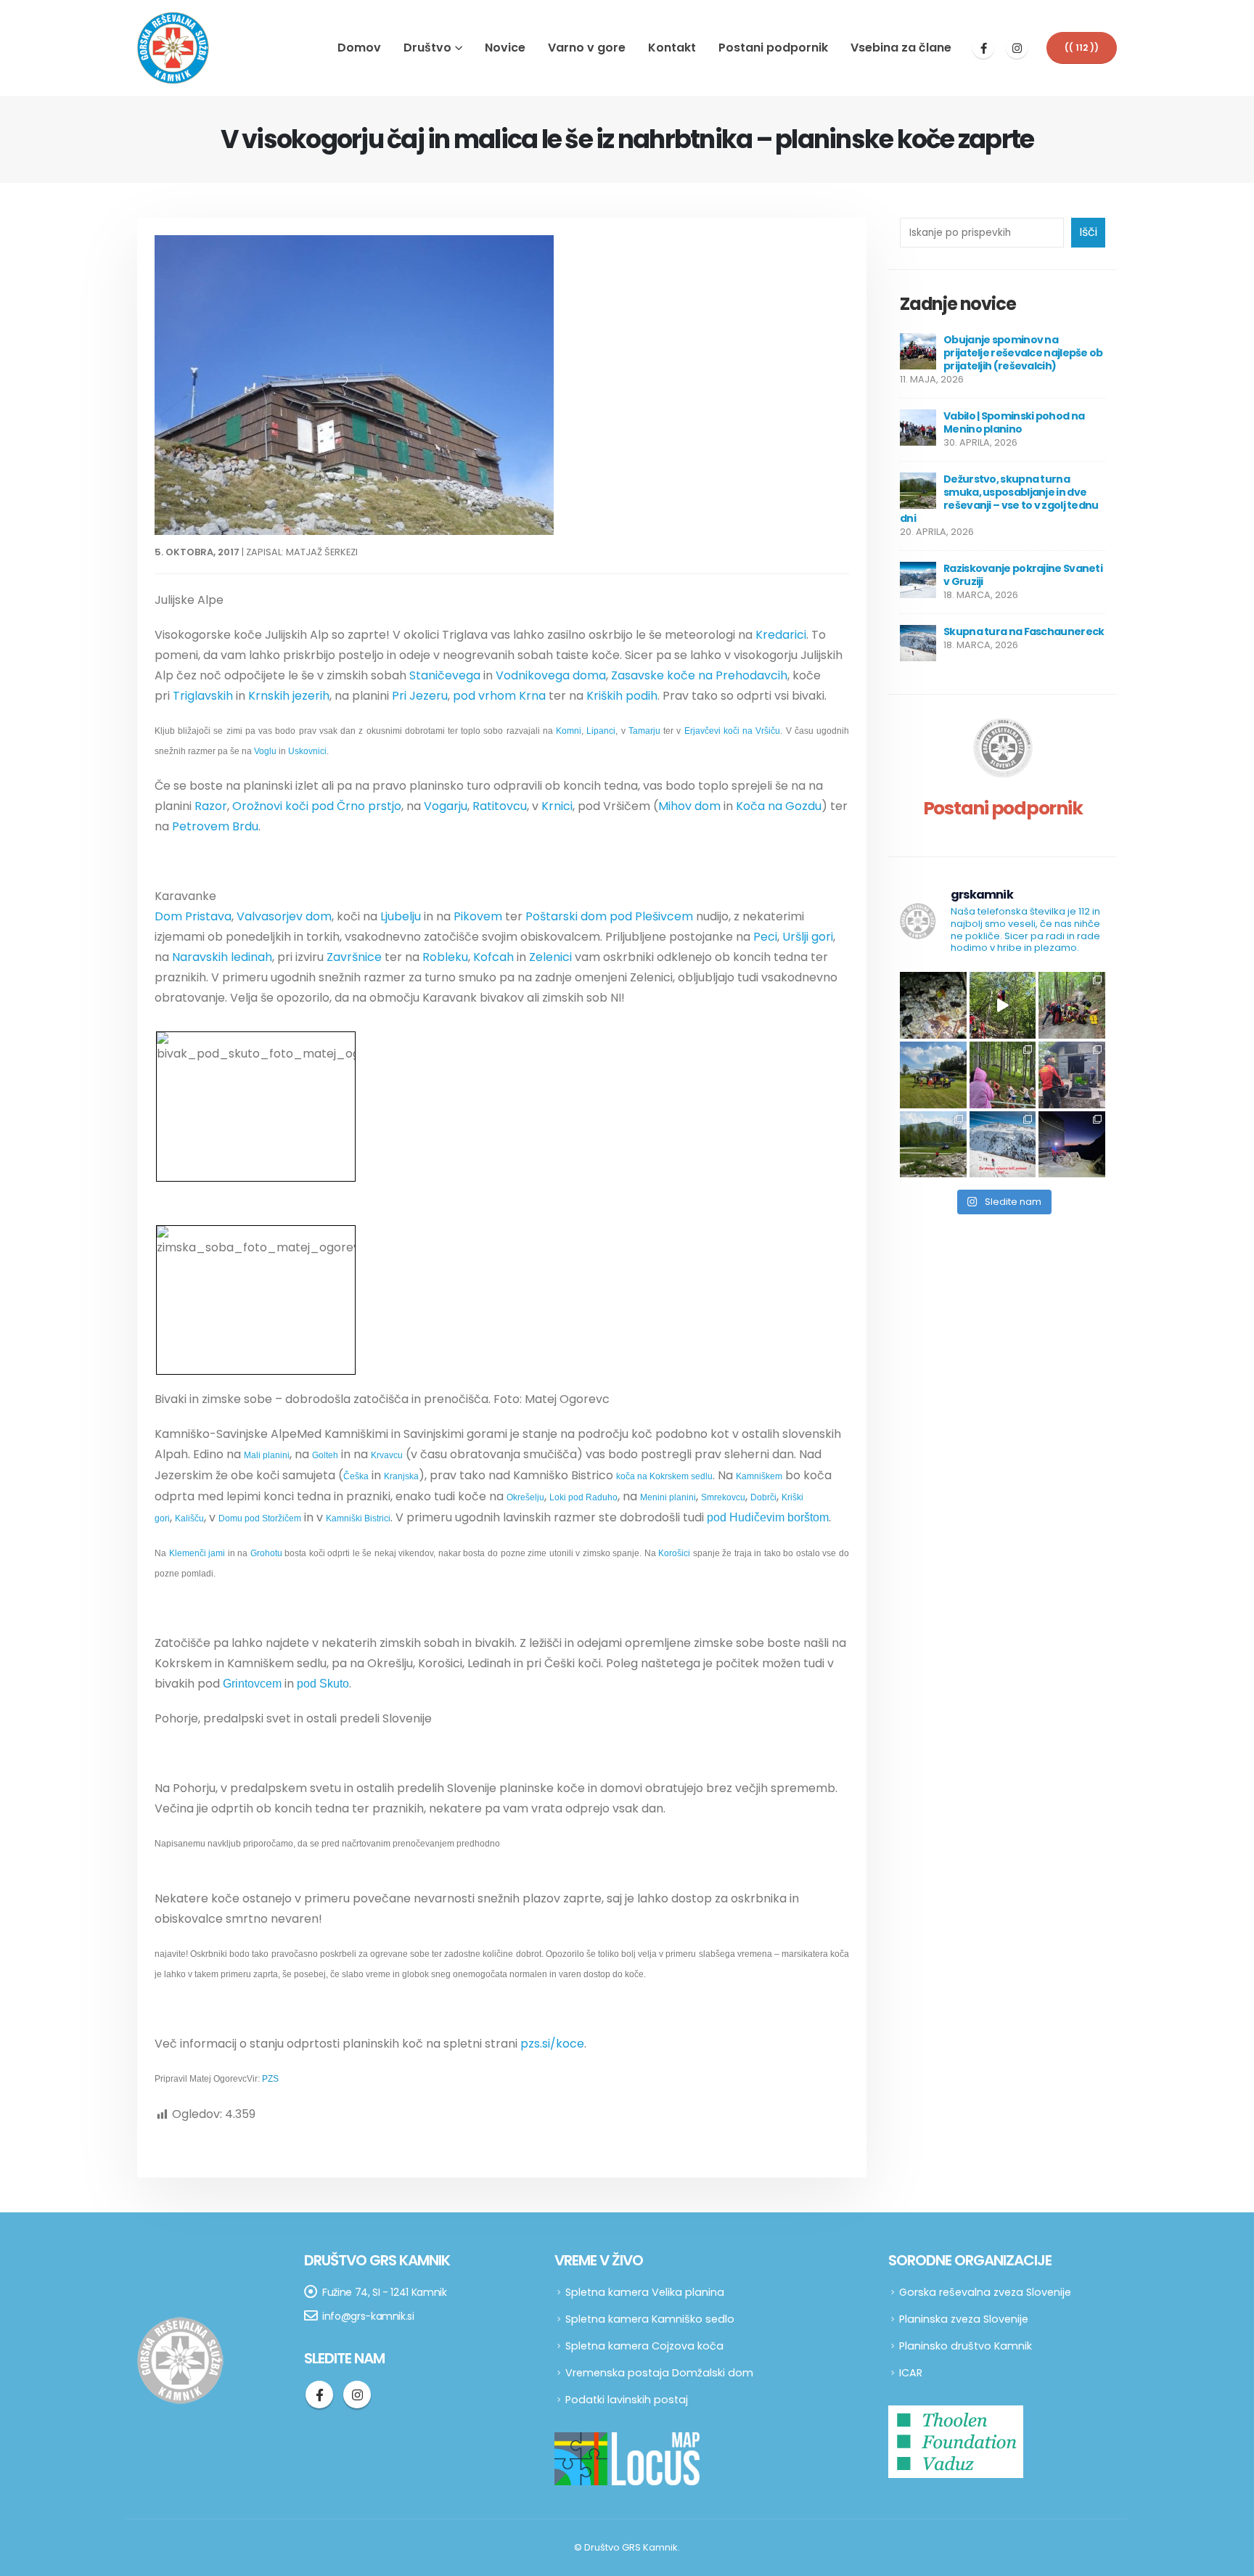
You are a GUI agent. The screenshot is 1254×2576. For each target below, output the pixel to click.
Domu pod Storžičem (260, 1518)
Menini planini (668, 1497)
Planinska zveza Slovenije (964, 2319)
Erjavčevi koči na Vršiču (733, 731)
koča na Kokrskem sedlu (664, 1476)
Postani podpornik (773, 48)
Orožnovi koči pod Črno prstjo (317, 806)
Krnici (557, 806)
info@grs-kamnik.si (368, 2316)
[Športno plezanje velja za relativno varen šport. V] (1003, 1005)
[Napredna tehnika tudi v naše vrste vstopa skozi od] (1072, 1075)
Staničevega (445, 675)
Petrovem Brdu (215, 826)
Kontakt (672, 48)
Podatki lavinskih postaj (627, 2400)
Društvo (427, 48)
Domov (359, 48)
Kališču (189, 1518)
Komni (569, 731)
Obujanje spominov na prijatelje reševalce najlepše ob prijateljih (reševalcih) (1023, 353)
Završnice (354, 957)
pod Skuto (323, 1684)
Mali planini (267, 1455)
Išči (1088, 232)
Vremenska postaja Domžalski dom (659, 2373)
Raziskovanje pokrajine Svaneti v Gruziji (1023, 575)
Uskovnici (307, 751)
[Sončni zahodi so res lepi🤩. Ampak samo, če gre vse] (1072, 1145)
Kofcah (493, 957)
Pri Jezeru (420, 696)
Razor (211, 806)
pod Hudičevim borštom (768, 1517)
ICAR (911, 2373)
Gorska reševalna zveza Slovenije (985, 2292)
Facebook (319, 2395)
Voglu (265, 751)
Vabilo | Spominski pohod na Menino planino (1014, 422)
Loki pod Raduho (583, 1497)
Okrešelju (525, 1497)
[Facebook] (983, 48)
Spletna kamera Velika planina (645, 2292)
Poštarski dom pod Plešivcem (609, 916)
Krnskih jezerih (289, 696)
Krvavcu (387, 1455)
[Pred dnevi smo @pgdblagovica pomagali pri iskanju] (933, 1005)
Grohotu (266, 1553)
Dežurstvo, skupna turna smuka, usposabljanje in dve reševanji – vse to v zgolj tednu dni (999, 499)
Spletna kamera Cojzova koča (644, 2346)
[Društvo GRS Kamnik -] (173, 48)
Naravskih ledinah (222, 957)
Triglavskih (203, 696)
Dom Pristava (193, 916)
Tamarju (644, 731)
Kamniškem (759, 1476)
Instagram (357, 2395)
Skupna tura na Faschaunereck (1024, 631)
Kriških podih (622, 696)
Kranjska (401, 1476)
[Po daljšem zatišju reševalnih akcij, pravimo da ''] (1072, 1005)
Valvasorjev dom (284, 916)
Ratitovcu (500, 806)
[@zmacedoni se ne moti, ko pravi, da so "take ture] (1003, 1145)
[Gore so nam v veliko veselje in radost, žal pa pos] (933, 1075)
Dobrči (763, 1497)
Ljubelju (401, 916)
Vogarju (446, 806)
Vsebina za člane (901, 48)
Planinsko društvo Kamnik (966, 2346)
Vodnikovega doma (551, 675)
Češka (356, 1476)
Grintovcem (252, 1684)
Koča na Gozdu (779, 806)
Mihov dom (689, 806)
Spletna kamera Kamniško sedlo (650, 2319)
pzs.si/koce (552, 2044)
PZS (270, 2079)
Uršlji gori (808, 937)
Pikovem (478, 916)
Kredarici (781, 635)
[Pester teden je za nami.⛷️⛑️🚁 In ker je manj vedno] (933, 1145)
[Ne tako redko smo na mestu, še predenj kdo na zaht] (1003, 1075)
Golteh (325, 1455)
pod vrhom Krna (499, 696)
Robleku (445, 957)
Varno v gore (587, 48)
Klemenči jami (197, 1553)
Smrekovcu (723, 1497)
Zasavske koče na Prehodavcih (699, 675)
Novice (505, 48)
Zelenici (550, 957)
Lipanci (601, 731)
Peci (765, 937)
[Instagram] (1017, 48)
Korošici (674, 1553)
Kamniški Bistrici (358, 1518)
